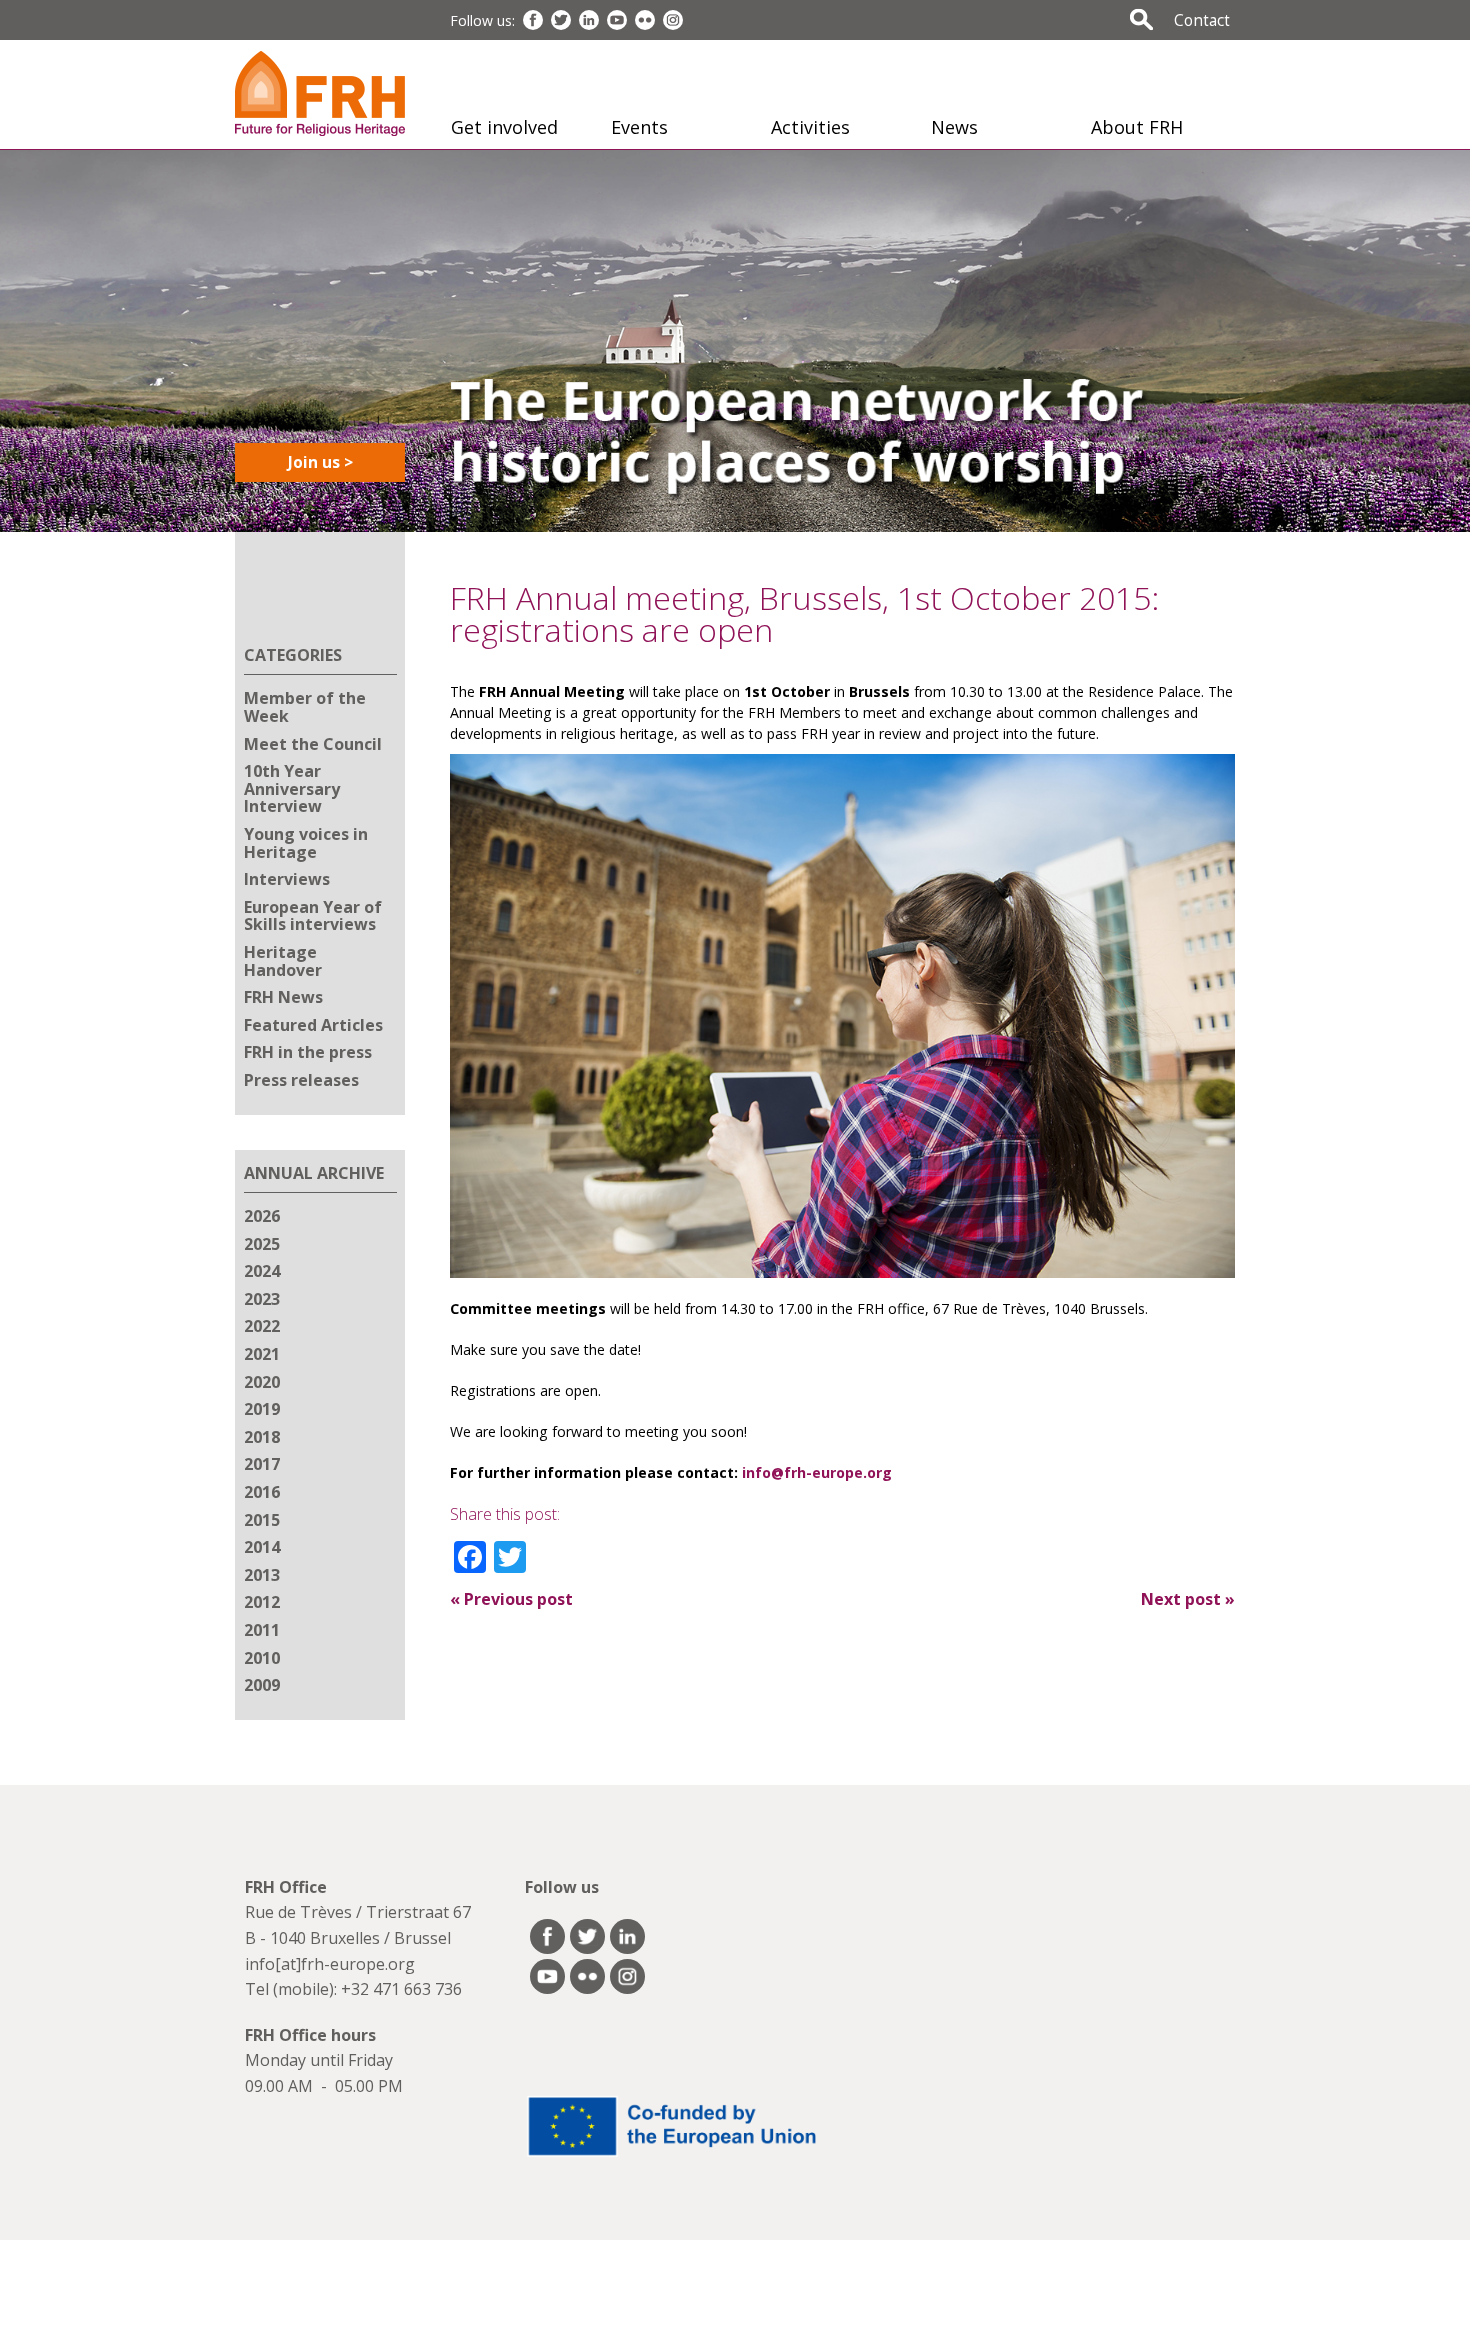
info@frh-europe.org (817, 1472)
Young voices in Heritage (306, 843)
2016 (262, 1492)
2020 (262, 1382)
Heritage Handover (283, 961)
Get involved (504, 127)
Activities (810, 127)
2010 (262, 1658)
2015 (262, 1520)
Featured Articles (313, 1025)
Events (639, 127)
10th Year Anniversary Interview (292, 788)
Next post (1188, 1599)
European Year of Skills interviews (313, 916)
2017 (262, 1464)
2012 (262, 1602)
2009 (262, 1685)
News (954, 127)
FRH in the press (308, 1052)
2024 (262, 1271)
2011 (262, 1630)
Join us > (320, 462)
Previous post (511, 1599)
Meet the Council (313, 744)
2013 (262, 1575)
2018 (262, 1437)
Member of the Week (305, 707)
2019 (262, 1409)
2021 (262, 1354)
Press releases (301, 1080)
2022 (262, 1326)
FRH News (283, 997)
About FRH (1137, 127)
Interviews (287, 879)
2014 (262, 1547)
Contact (1202, 20)
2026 (262, 1216)
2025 (262, 1244)
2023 (262, 1299)
